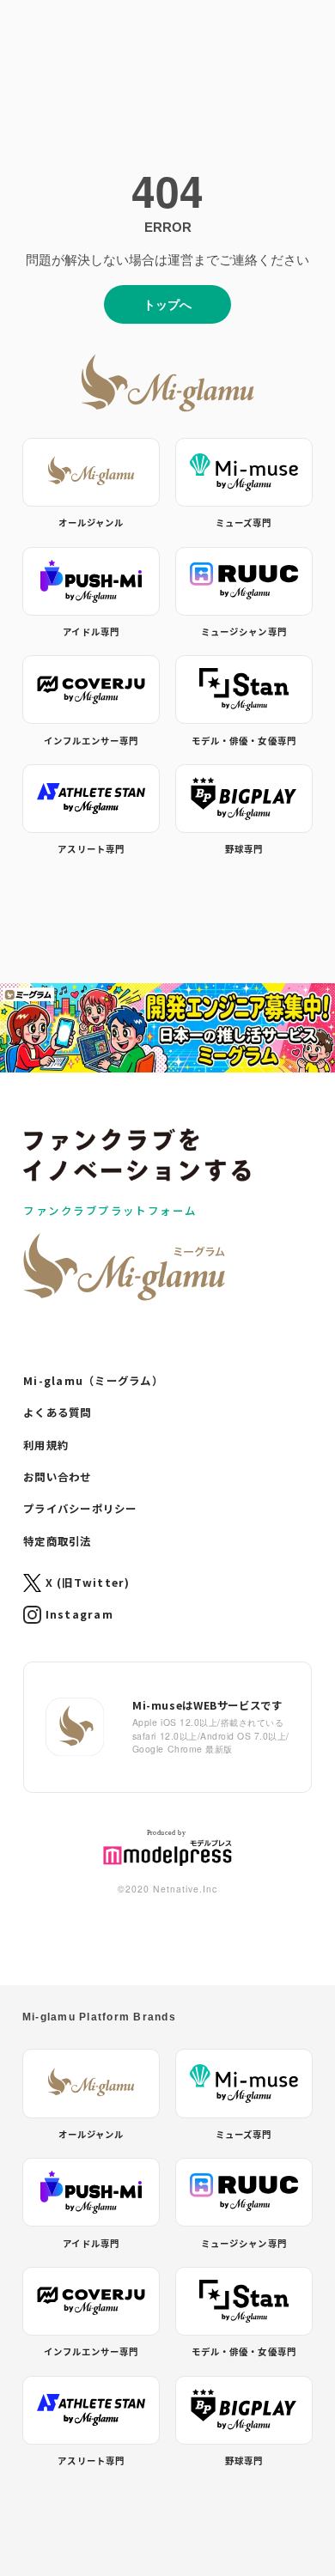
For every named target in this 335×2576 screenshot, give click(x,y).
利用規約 (46, 1445)
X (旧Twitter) (88, 1583)
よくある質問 (58, 1413)
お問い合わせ (58, 1477)
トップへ (167, 304)
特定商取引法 (58, 1541)
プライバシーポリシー (80, 1509)
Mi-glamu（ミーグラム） (93, 1381)
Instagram (79, 1614)
